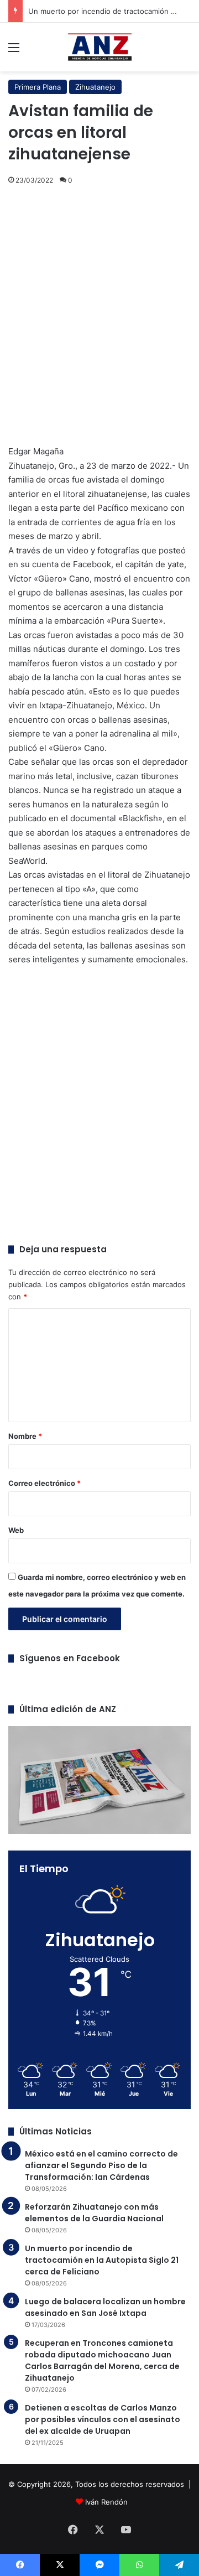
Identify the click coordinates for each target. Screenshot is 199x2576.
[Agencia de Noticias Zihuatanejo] (100, 47)
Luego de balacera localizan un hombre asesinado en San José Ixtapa (105, 2307)
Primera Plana (38, 87)
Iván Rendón (106, 2502)
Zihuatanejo (95, 87)
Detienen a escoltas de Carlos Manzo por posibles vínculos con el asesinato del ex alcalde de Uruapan (103, 2419)
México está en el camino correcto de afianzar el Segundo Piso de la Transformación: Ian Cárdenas (101, 2165)
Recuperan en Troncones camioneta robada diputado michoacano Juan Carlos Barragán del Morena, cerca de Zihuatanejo (102, 2360)
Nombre (25, 1436)
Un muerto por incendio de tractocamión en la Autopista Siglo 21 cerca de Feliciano (102, 2260)
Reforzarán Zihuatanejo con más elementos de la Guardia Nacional (94, 2213)
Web (16, 1530)
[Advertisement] (99, 306)
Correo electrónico (44, 1483)
